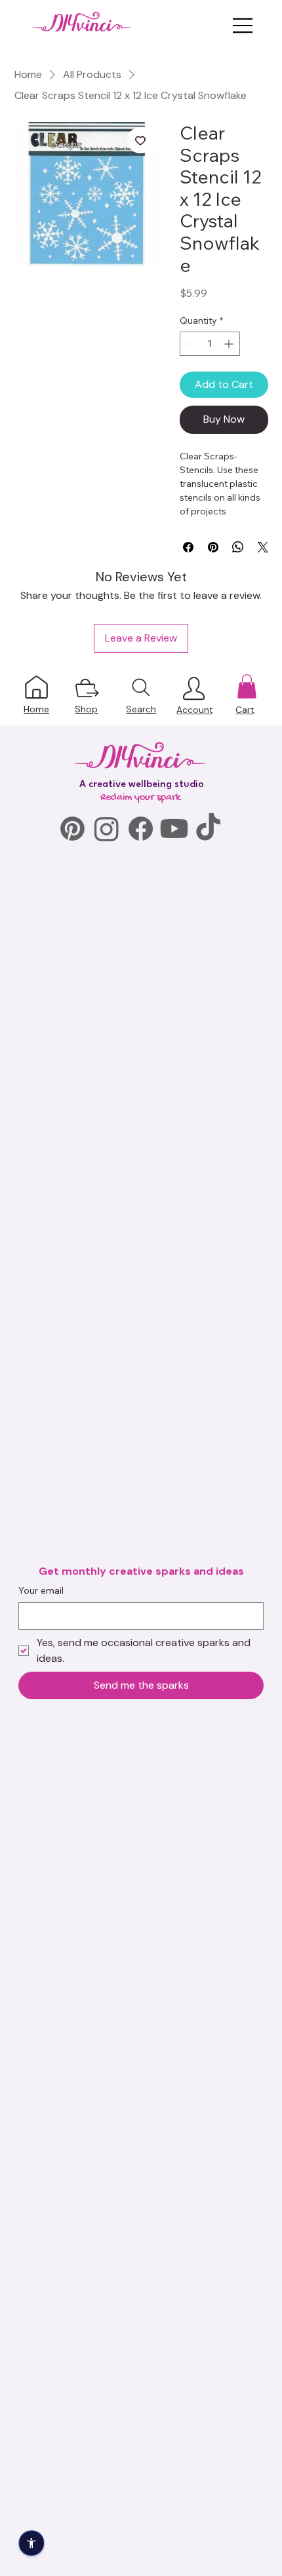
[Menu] (243, 26)
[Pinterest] (72, 829)
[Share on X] (263, 547)
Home (36, 709)
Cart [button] (245, 710)
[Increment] (230, 344)
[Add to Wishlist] (140, 140)
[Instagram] (107, 829)
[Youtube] (174, 829)
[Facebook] (141, 829)
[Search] (142, 687)
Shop (86, 709)
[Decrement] (190, 344)
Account (195, 710)
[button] (247, 686)
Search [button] (141, 709)
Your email (41, 1590)
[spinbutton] (210, 344)
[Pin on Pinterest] (213, 547)
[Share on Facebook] (188, 547)
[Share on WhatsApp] (238, 547)
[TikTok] (208, 829)
